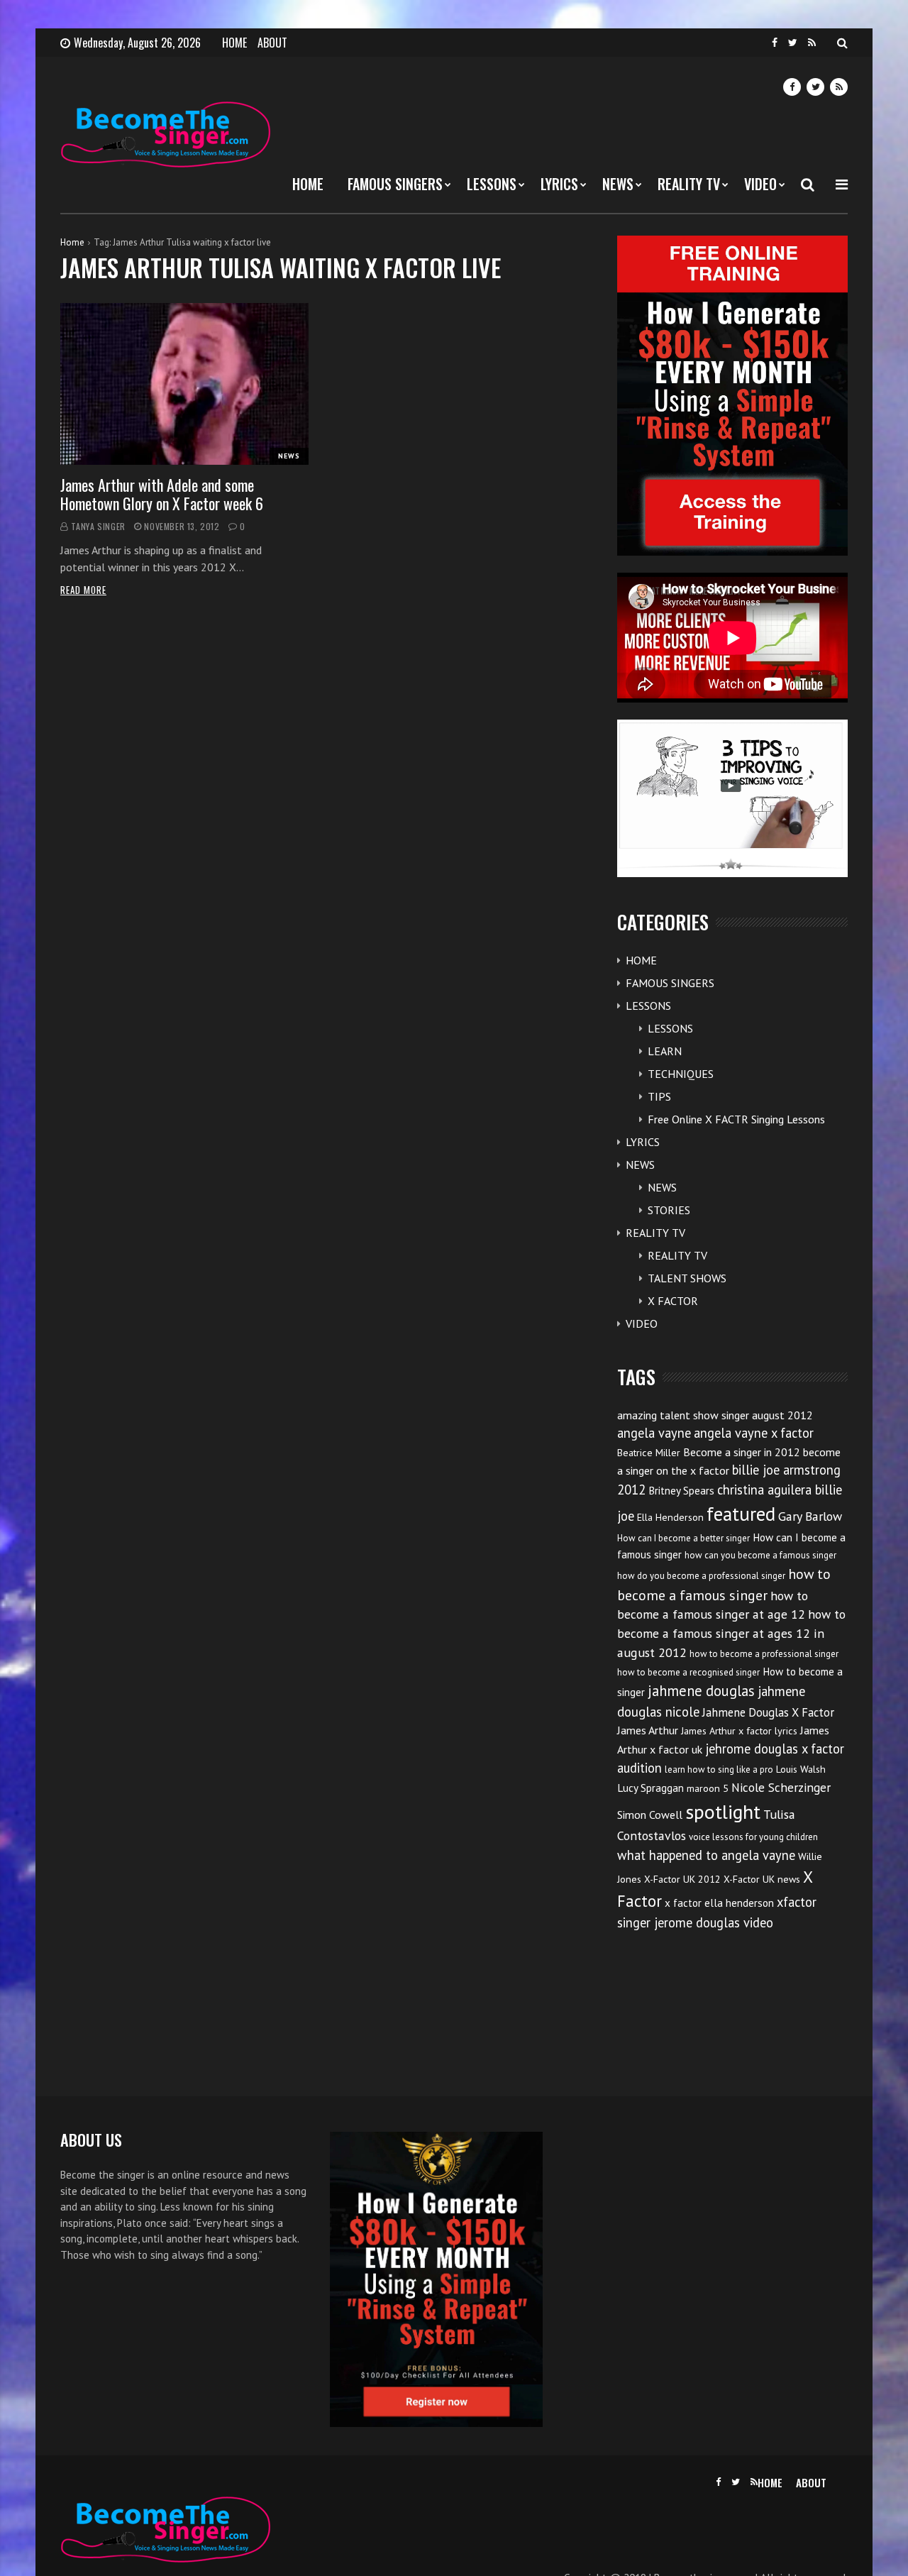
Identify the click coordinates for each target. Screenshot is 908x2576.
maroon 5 (708, 1788)
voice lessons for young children (753, 1837)
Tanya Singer (98, 526)
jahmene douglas (701, 1691)
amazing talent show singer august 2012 (715, 1415)
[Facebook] (775, 43)
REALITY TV (689, 184)
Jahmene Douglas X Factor (768, 1712)
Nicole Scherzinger (781, 1787)
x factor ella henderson (719, 1903)
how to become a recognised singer (688, 1672)
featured (741, 1514)
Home (72, 242)
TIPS (659, 1096)
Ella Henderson (670, 1517)
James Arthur (648, 1730)
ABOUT (272, 43)
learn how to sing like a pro (719, 1769)
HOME (234, 43)
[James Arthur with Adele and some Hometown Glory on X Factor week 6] (184, 384)
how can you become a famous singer (760, 1555)
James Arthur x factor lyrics (739, 1731)
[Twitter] (793, 43)
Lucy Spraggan (650, 1788)
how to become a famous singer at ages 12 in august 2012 (731, 1633)
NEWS (618, 184)
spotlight (723, 1811)
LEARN (665, 1051)
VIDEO (760, 184)
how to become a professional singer (764, 1654)
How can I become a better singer (683, 1538)
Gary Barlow (810, 1516)
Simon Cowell (650, 1815)
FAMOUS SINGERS (395, 184)
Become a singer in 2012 (742, 1452)
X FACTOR (673, 1301)
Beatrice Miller (649, 1453)
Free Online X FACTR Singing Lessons (736, 1119)
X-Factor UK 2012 (682, 1879)
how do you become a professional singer (701, 1576)
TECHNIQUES (681, 1074)
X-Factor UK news (762, 1879)
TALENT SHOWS (687, 1278)
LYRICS (559, 184)
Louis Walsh (801, 1769)
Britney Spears (681, 1491)
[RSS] (812, 43)
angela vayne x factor (754, 1433)
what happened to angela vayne (706, 1855)
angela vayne (654, 1433)
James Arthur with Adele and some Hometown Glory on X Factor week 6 (162, 494)
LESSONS (492, 184)
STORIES (669, 1210)
